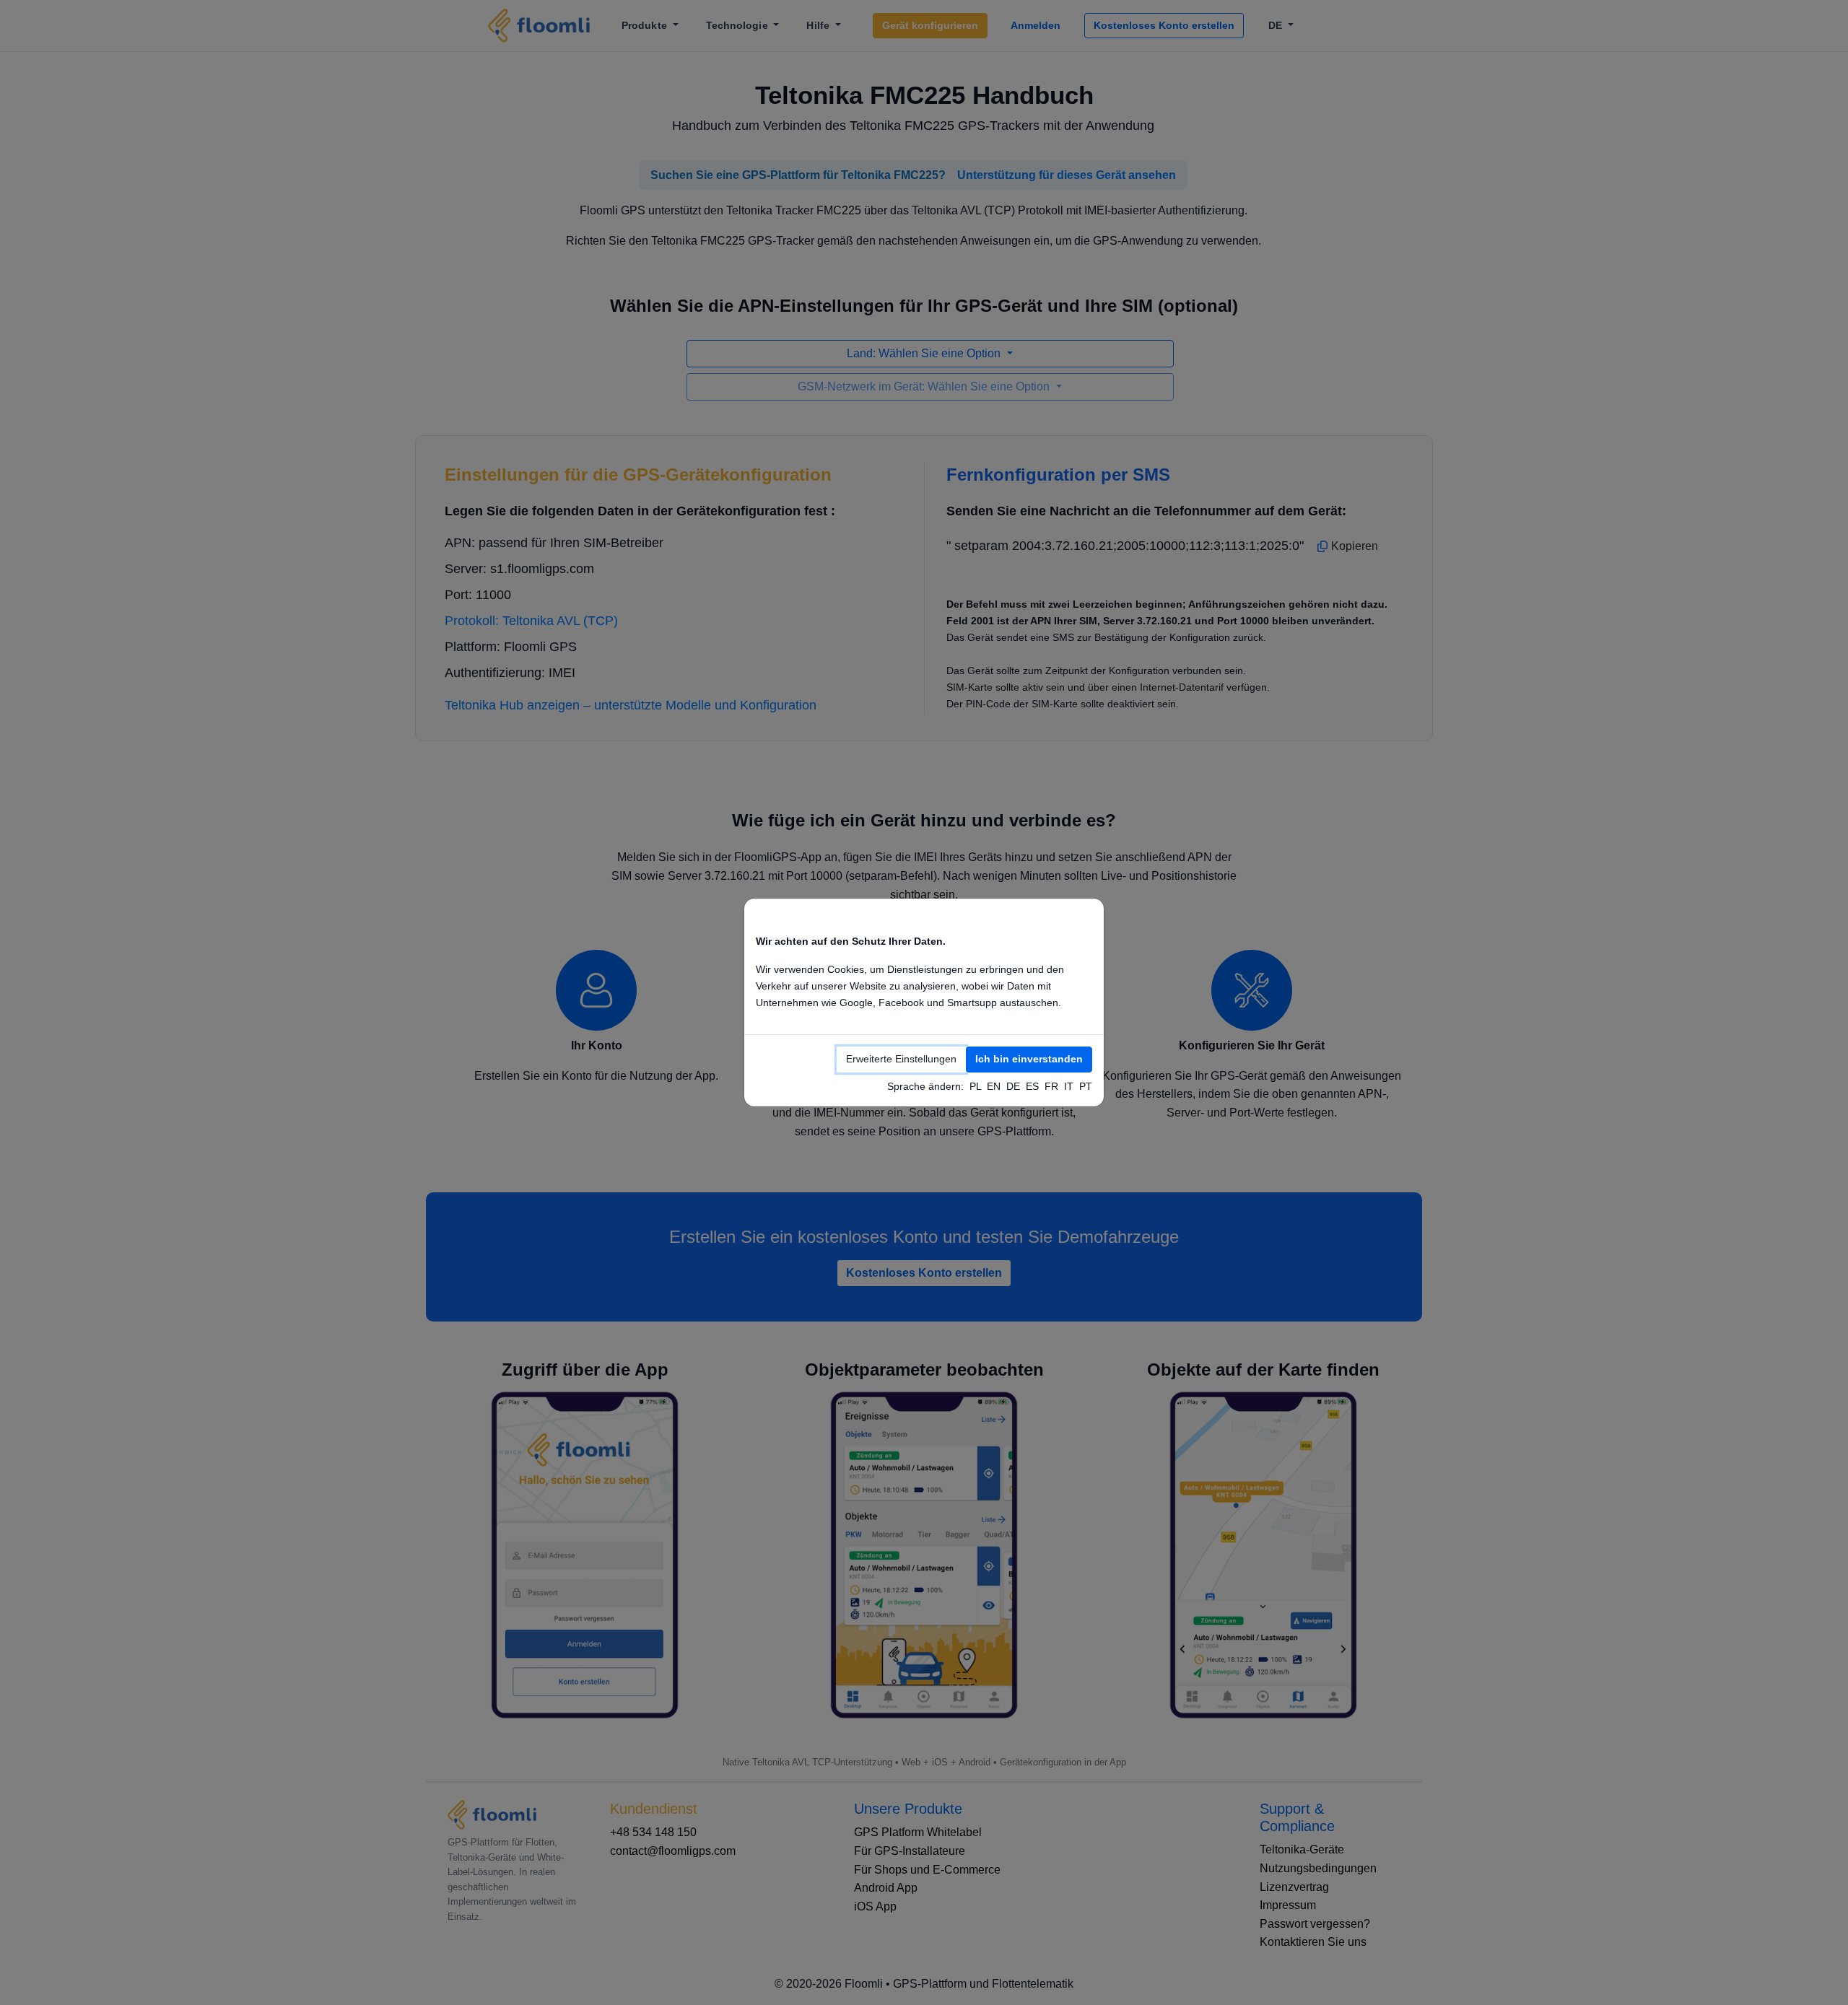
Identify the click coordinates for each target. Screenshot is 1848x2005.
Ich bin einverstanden (1029, 1059)
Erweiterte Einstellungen (901, 1059)
